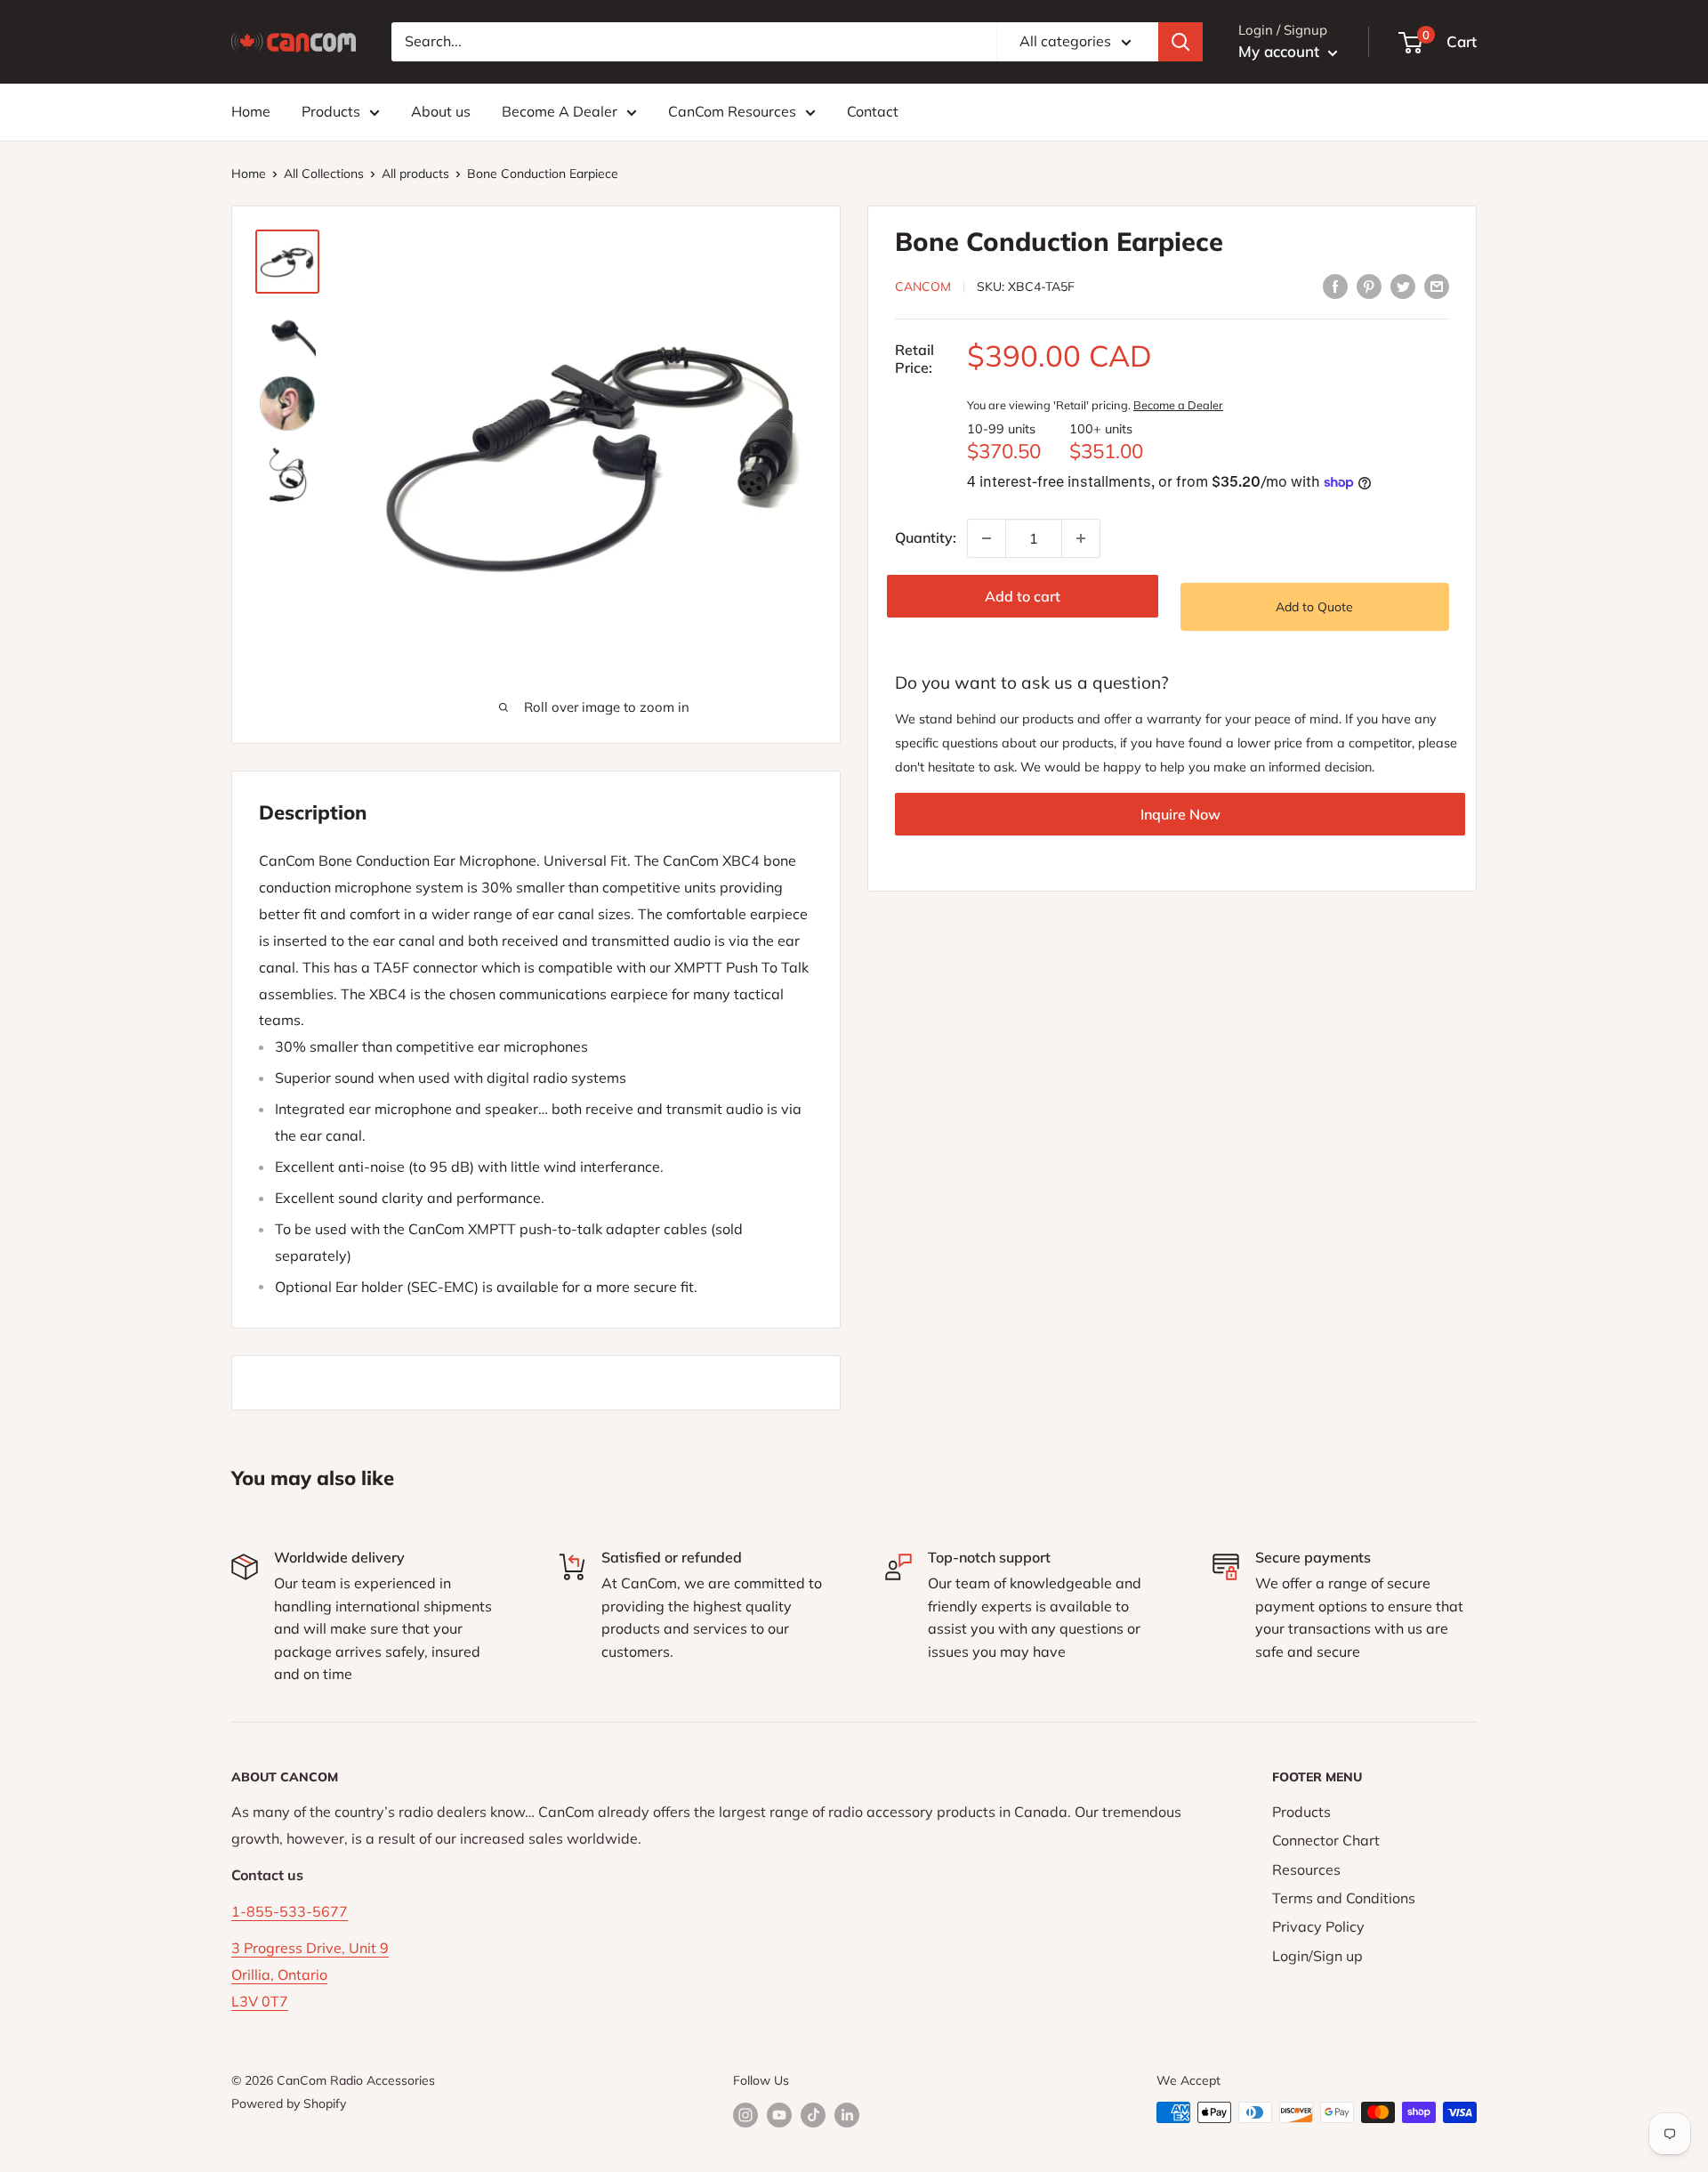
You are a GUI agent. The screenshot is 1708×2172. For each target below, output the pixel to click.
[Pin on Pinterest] (1369, 286)
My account (1281, 51)
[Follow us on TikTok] (813, 2115)
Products (331, 111)
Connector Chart (1326, 1840)
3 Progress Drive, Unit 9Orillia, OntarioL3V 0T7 (310, 1974)
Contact (873, 111)
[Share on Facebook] (1335, 286)
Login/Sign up (1317, 1956)
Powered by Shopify (289, 2103)
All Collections (324, 174)
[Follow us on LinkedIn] (847, 2115)
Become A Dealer (560, 111)
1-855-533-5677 (290, 1911)
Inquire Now (1180, 814)
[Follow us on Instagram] (745, 2115)
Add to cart (1023, 596)
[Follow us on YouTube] (779, 2115)
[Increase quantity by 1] (1081, 538)
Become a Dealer (1178, 405)
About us (441, 111)
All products (415, 174)
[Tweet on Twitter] (1403, 286)
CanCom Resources (732, 111)
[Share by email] (1437, 286)
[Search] (1180, 42)
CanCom (923, 287)
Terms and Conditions (1344, 1898)
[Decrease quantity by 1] (987, 538)
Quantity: (926, 537)
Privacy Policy (1318, 1926)
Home (251, 111)
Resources (1306, 1869)
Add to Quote (1314, 607)
